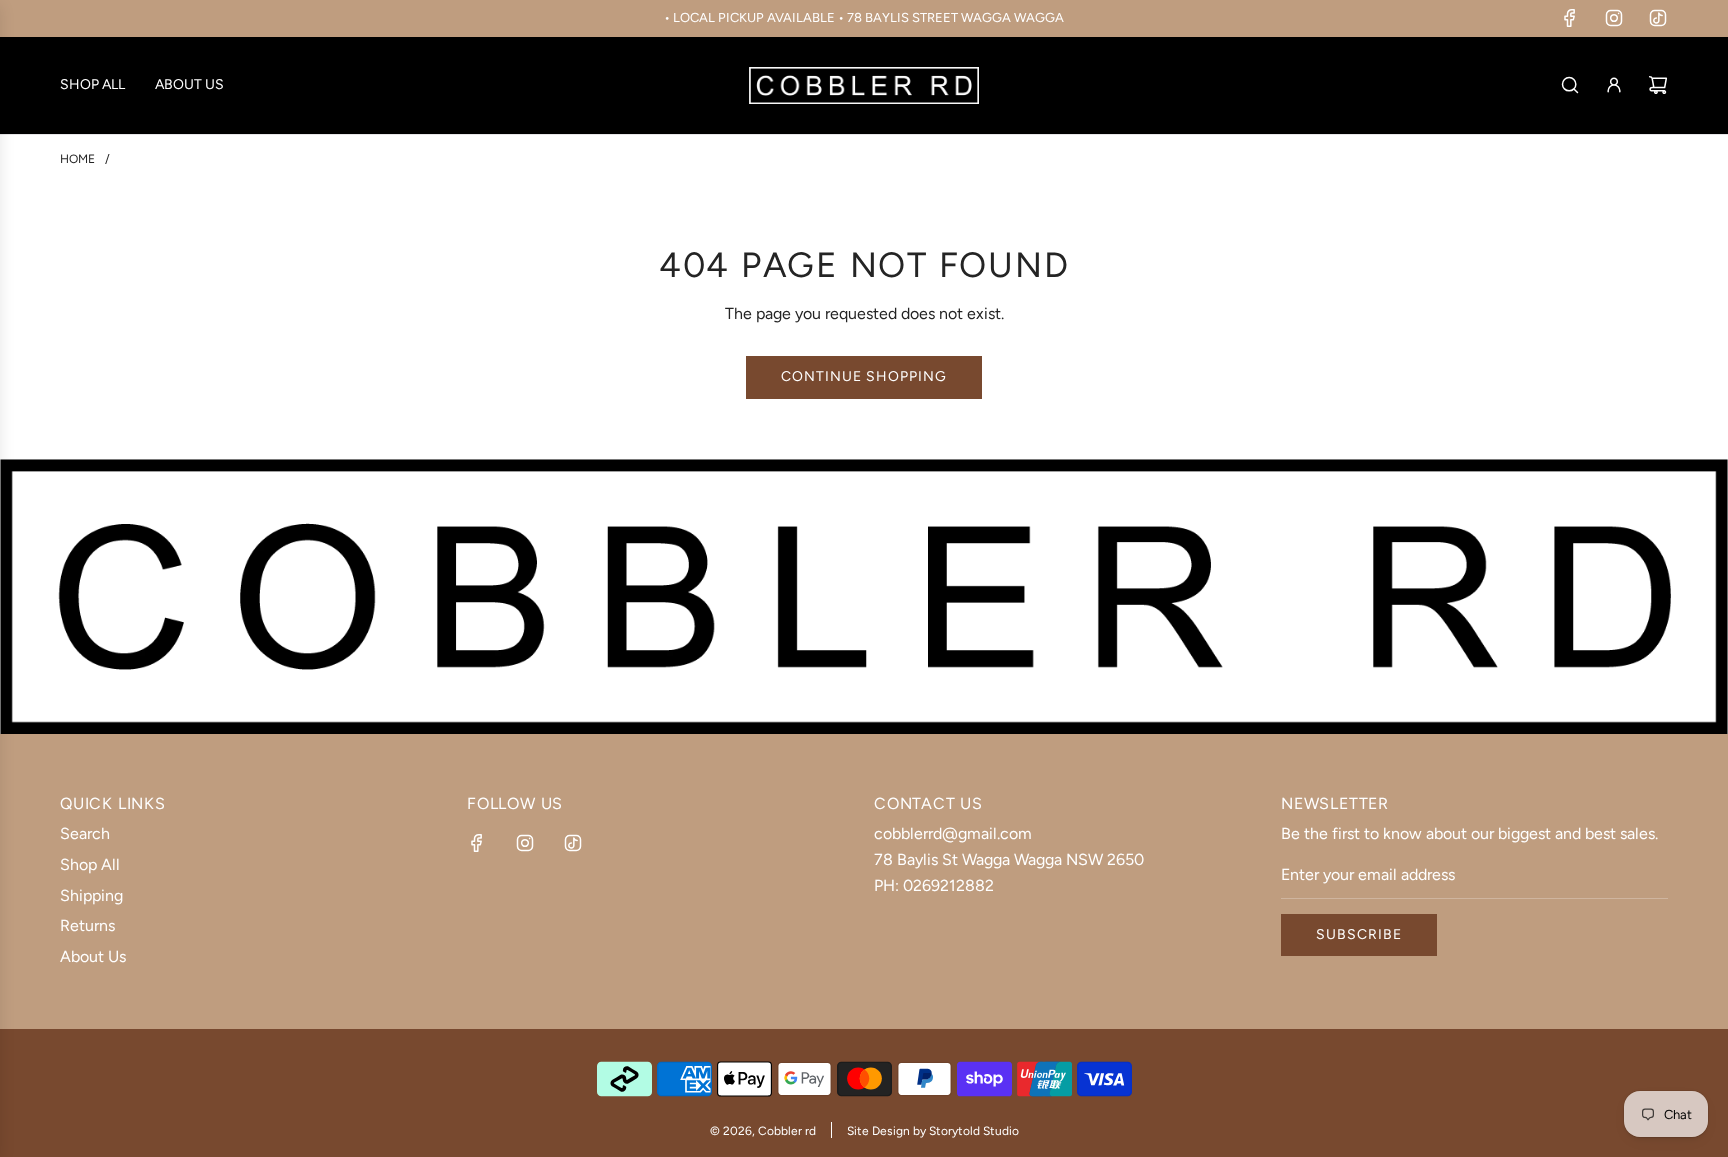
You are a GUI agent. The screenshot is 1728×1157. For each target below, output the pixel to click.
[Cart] (1658, 85)
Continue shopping (864, 376)
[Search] (1570, 85)
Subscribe (1359, 934)
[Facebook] (1570, 18)
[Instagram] (1614, 18)
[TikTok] (1658, 18)
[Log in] (1614, 85)
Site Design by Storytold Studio (933, 1131)
